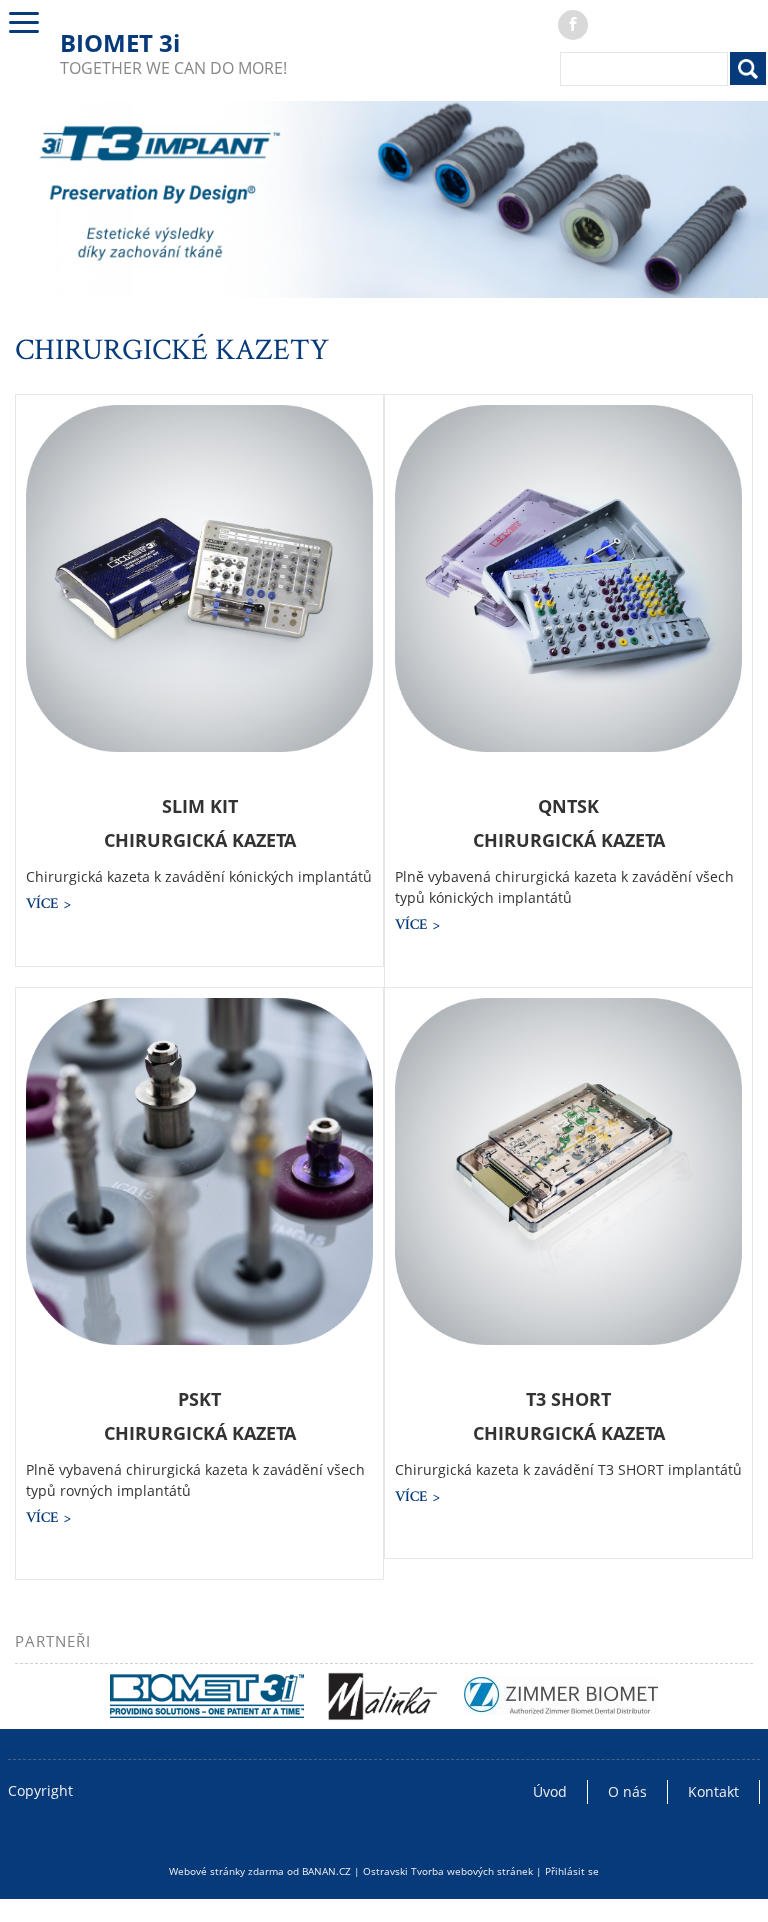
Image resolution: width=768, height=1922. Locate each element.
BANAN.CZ (326, 1871)
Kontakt (713, 1791)
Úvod (550, 1791)
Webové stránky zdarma (226, 1871)
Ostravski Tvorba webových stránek (448, 1871)
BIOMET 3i (120, 42)
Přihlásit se (572, 1871)
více (42, 903)
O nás (627, 1791)
